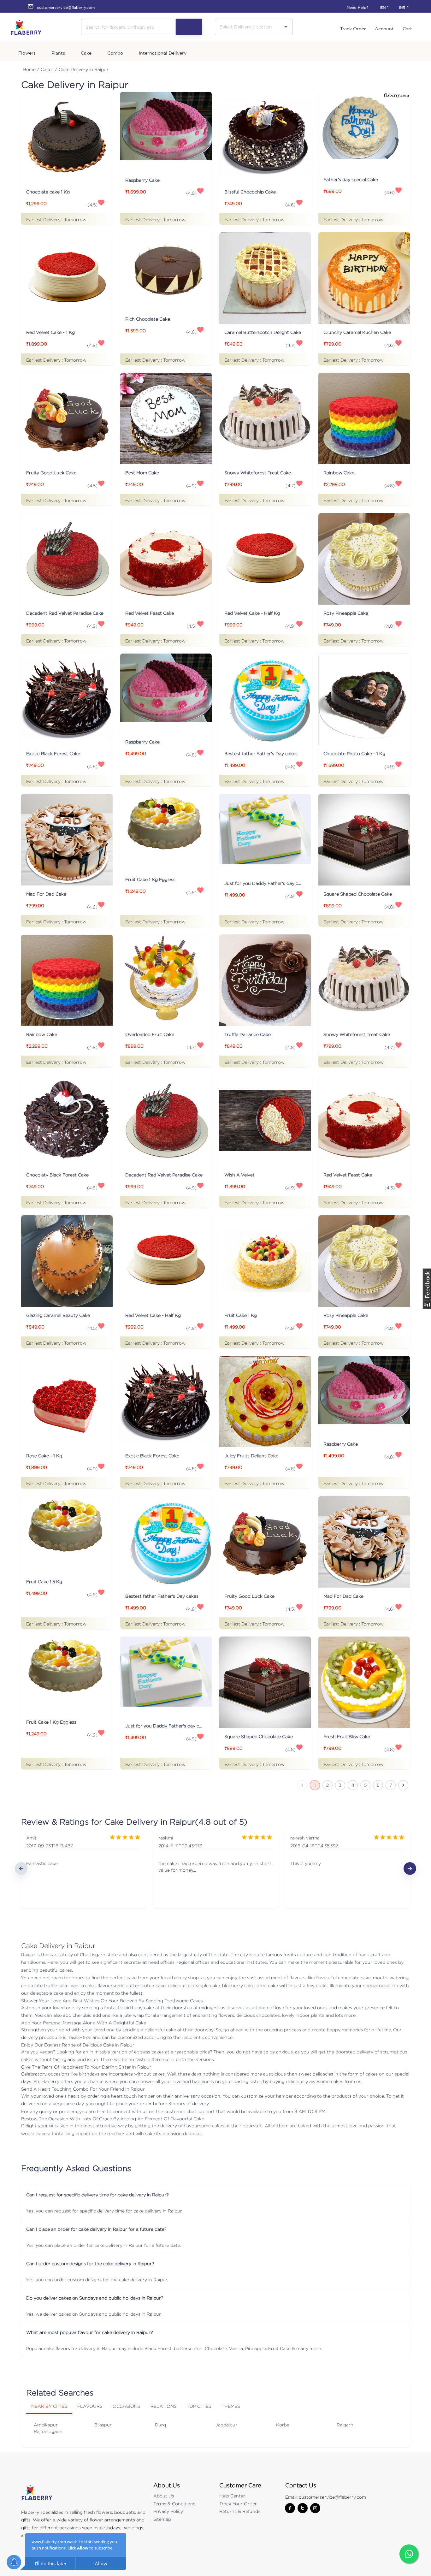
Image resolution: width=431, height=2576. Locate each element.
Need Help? (357, 7)
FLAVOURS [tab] (90, 2406)
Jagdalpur (226, 2425)
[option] (83, 1868)
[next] (410, 1868)
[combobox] (249, 27)
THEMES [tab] (231, 2406)
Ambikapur (46, 2425)
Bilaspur (103, 2425)
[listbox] (215, 1868)
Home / (31, 69)
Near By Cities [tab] (49, 2406)
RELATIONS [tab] (164, 2406)
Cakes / (49, 69)
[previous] (21, 1868)
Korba (283, 2425)
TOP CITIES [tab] (199, 2406)
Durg (160, 2425)
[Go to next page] (403, 1785)
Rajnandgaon (48, 2431)
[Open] (286, 27)
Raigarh (345, 2425)
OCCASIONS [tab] (127, 2406)
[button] (215, 2195)
